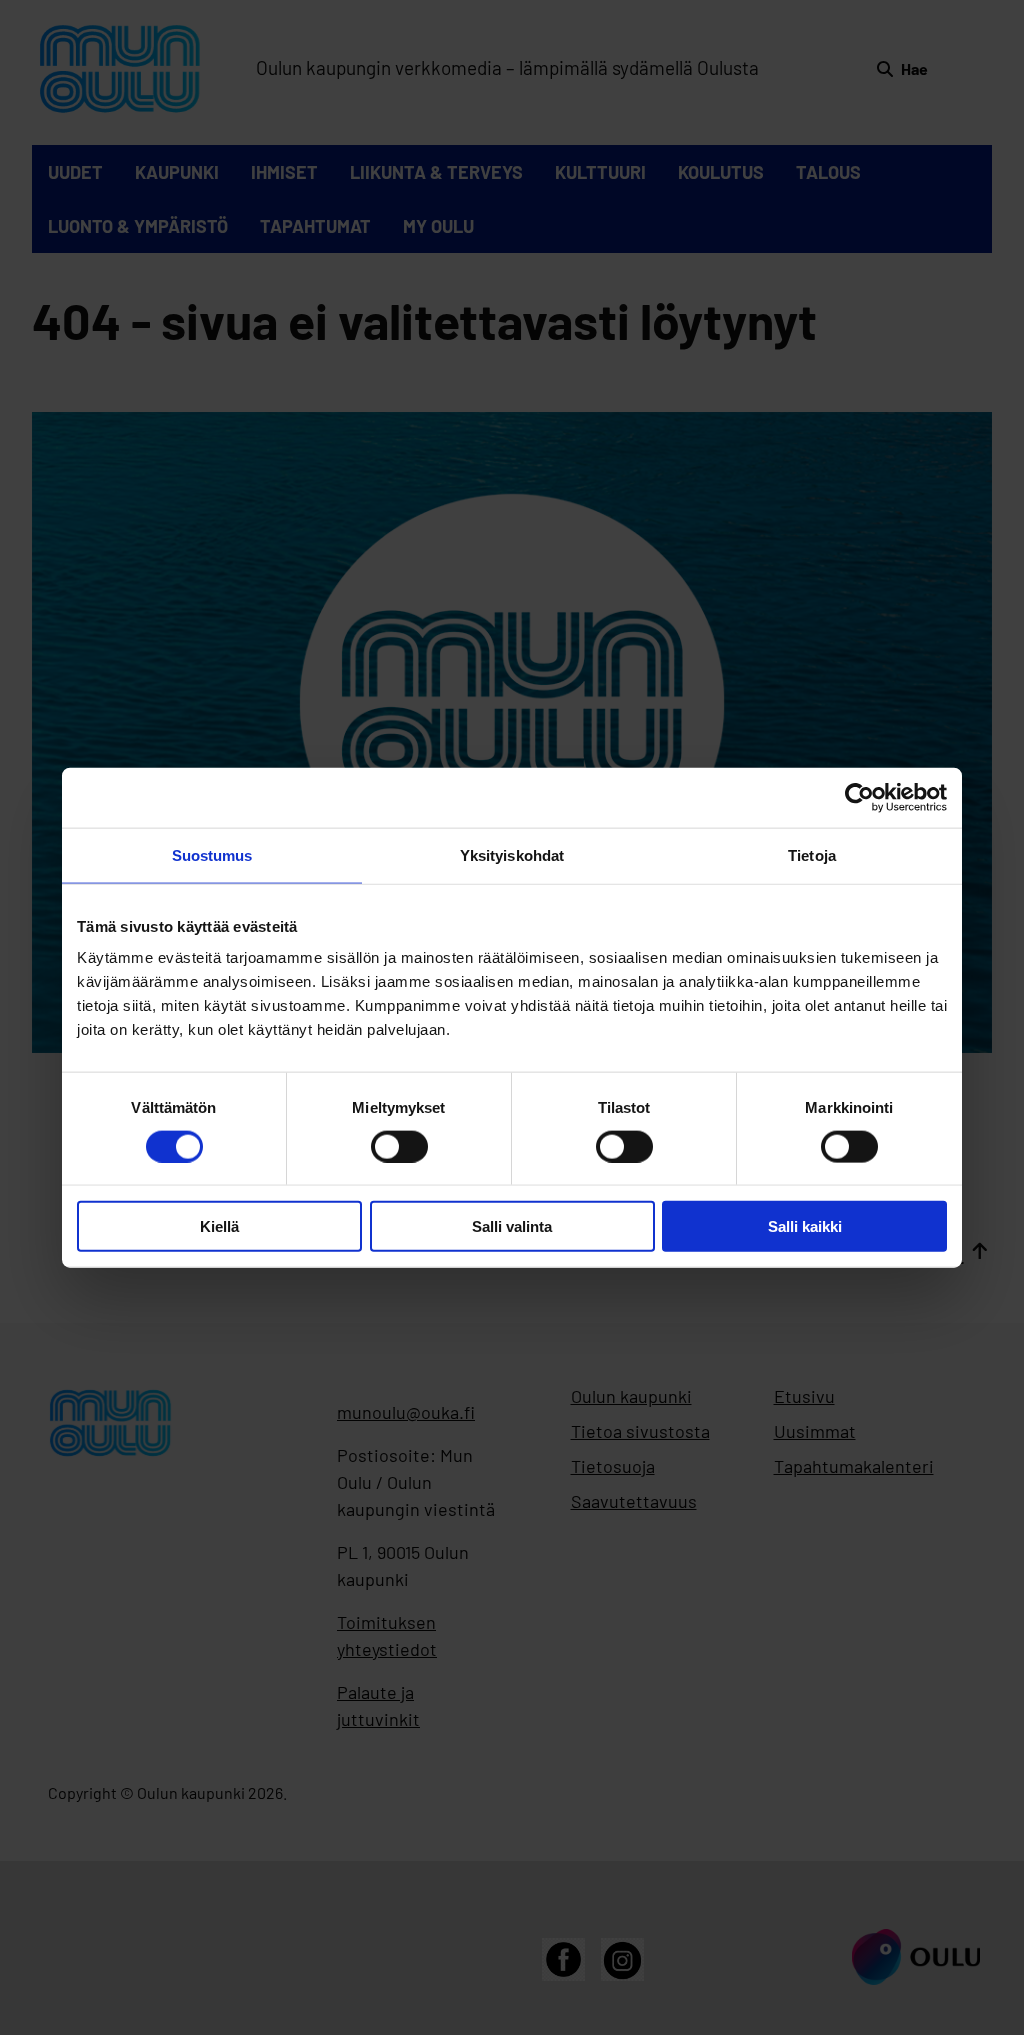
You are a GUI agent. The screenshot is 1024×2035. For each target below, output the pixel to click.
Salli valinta (512, 1226)
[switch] (399, 1146)
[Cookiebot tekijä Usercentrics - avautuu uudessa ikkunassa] (859, 797)
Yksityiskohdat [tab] (512, 854)
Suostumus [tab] (212, 854)
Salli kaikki (805, 1226)
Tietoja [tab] (812, 854)
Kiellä (219, 1226)
